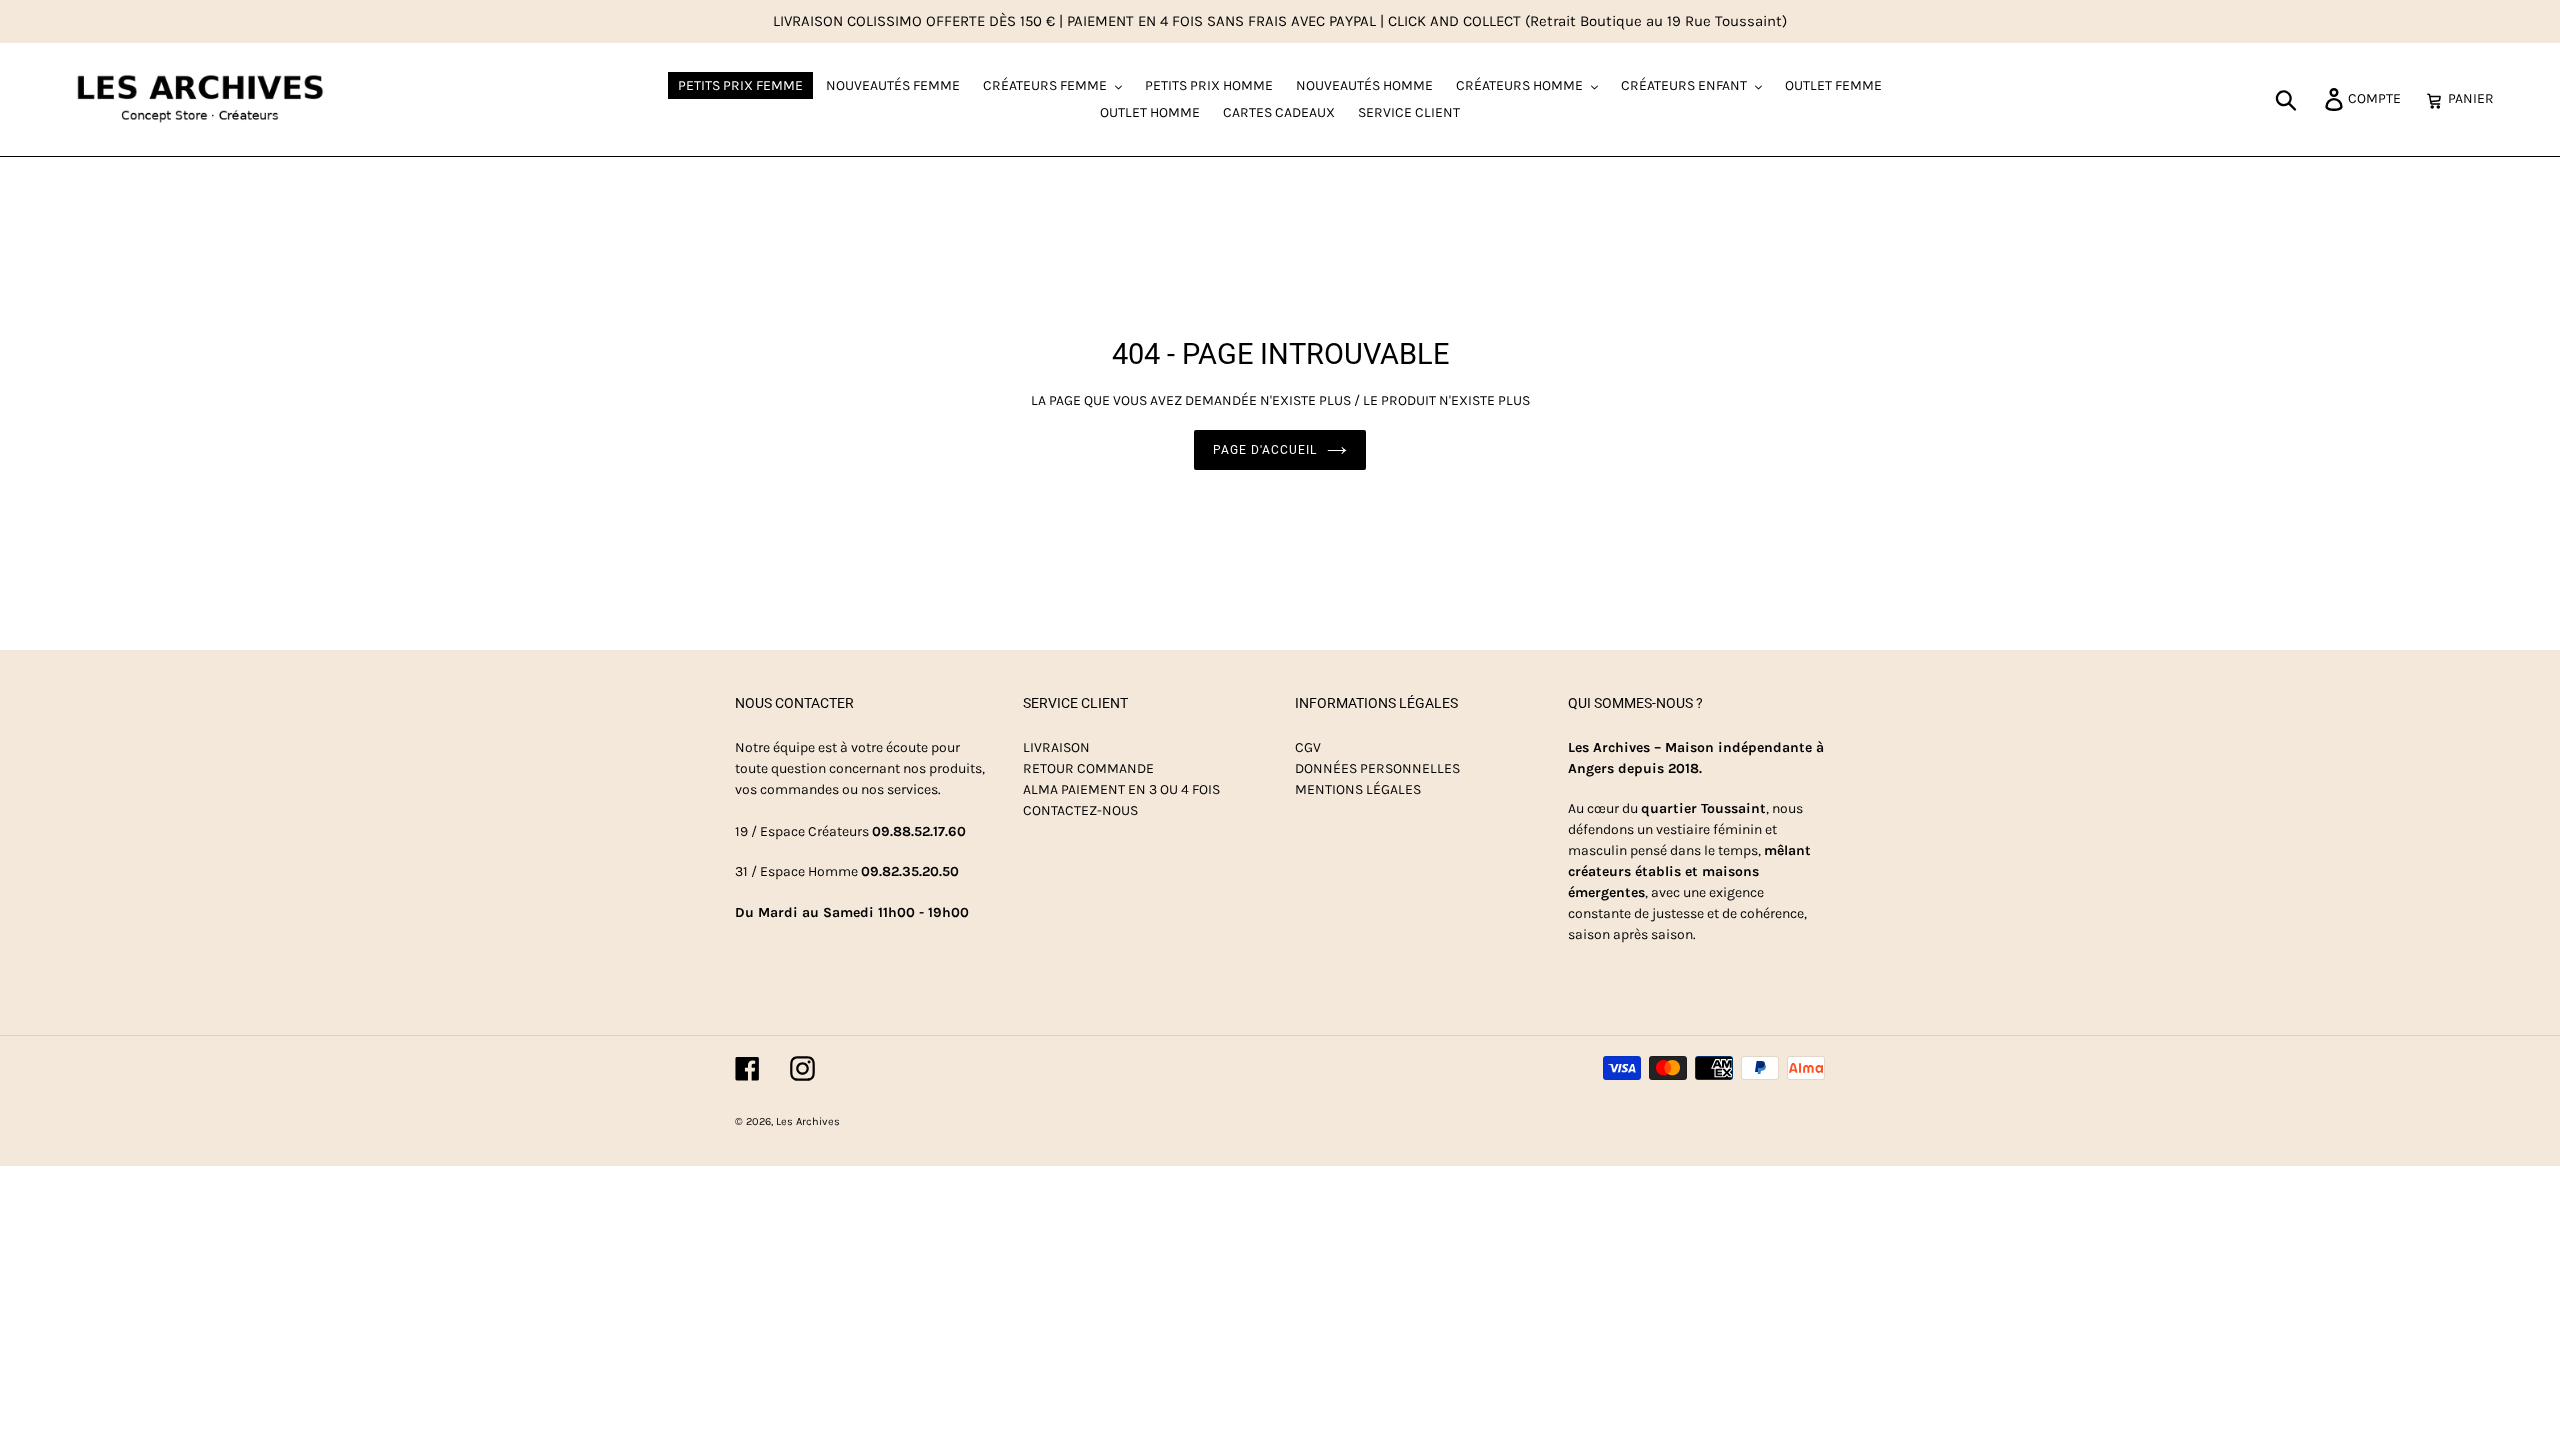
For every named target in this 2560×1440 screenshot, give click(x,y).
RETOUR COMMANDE (1088, 768)
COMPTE (2380, 98)
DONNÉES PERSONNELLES (1377, 768)
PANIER (2476, 98)
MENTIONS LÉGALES (1358, 789)
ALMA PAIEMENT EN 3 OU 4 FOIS (1121, 789)
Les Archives (808, 1121)
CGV (1308, 747)
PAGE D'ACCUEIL (1264, 450)
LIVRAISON (1056, 747)
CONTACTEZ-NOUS (1080, 810)
